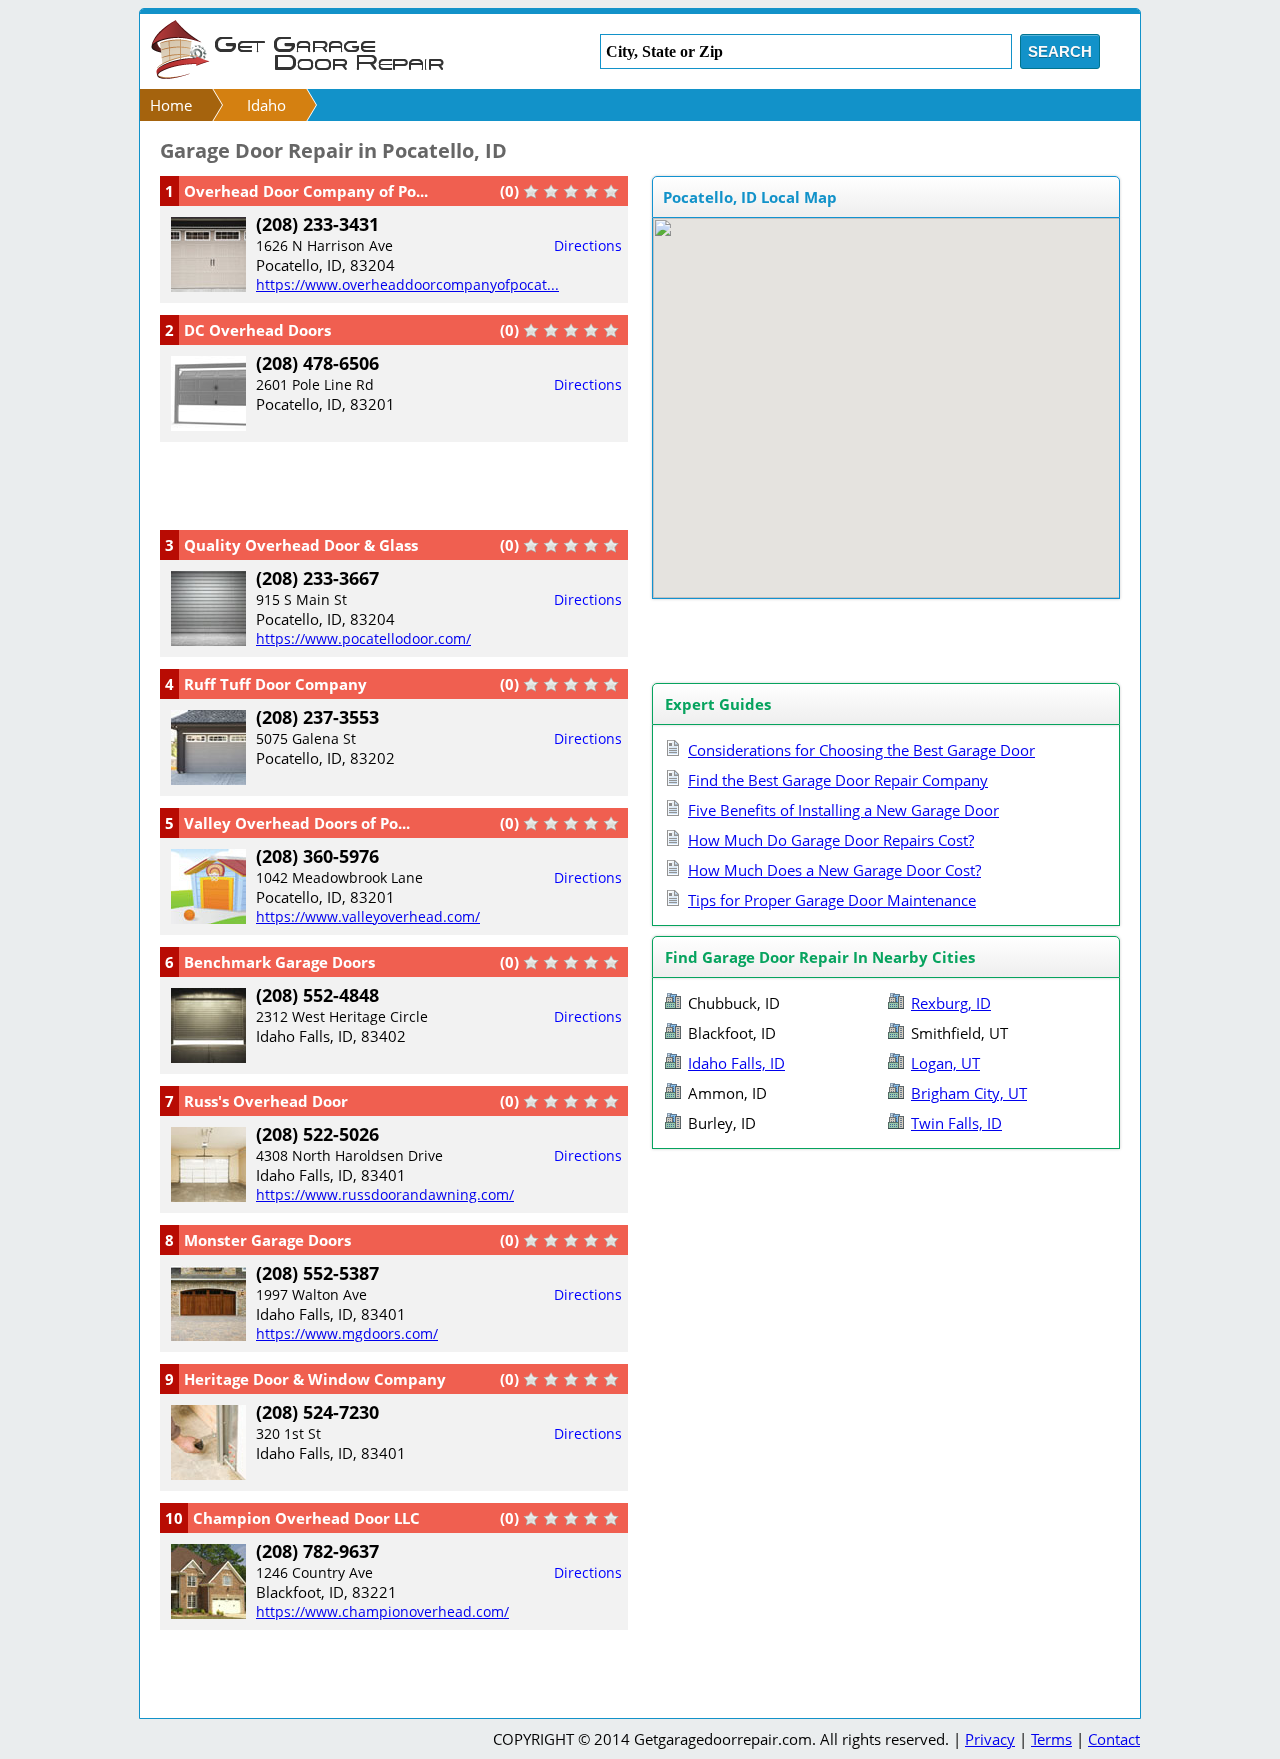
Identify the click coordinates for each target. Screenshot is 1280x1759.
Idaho (266, 105)
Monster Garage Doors (267, 1240)
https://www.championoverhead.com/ (382, 1611)
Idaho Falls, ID (736, 1063)
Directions (588, 245)
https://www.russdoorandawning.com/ (385, 1194)
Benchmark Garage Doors (279, 962)
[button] (897, 404)
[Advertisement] (394, 484)
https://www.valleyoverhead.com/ (368, 916)
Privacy (990, 1739)
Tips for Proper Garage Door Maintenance (832, 900)
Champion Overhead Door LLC (306, 1518)
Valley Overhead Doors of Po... (297, 823)
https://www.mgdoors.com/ (347, 1333)
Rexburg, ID (951, 1003)
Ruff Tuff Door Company (275, 684)
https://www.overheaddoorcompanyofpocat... (407, 284)
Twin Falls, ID (956, 1123)
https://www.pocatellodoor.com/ (363, 638)
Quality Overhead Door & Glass (301, 545)
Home (171, 105)
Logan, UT (945, 1063)
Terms (1051, 1739)
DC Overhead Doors (257, 330)
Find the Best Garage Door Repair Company (838, 780)
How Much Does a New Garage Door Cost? (834, 870)
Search (1060, 51)
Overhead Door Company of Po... (306, 191)
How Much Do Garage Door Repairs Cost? (831, 840)
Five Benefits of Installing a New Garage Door (843, 810)
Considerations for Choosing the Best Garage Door (861, 750)
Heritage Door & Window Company (315, 1379)
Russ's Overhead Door (266, 1101)
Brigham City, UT (969, 1093)
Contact (1114, 1739)
